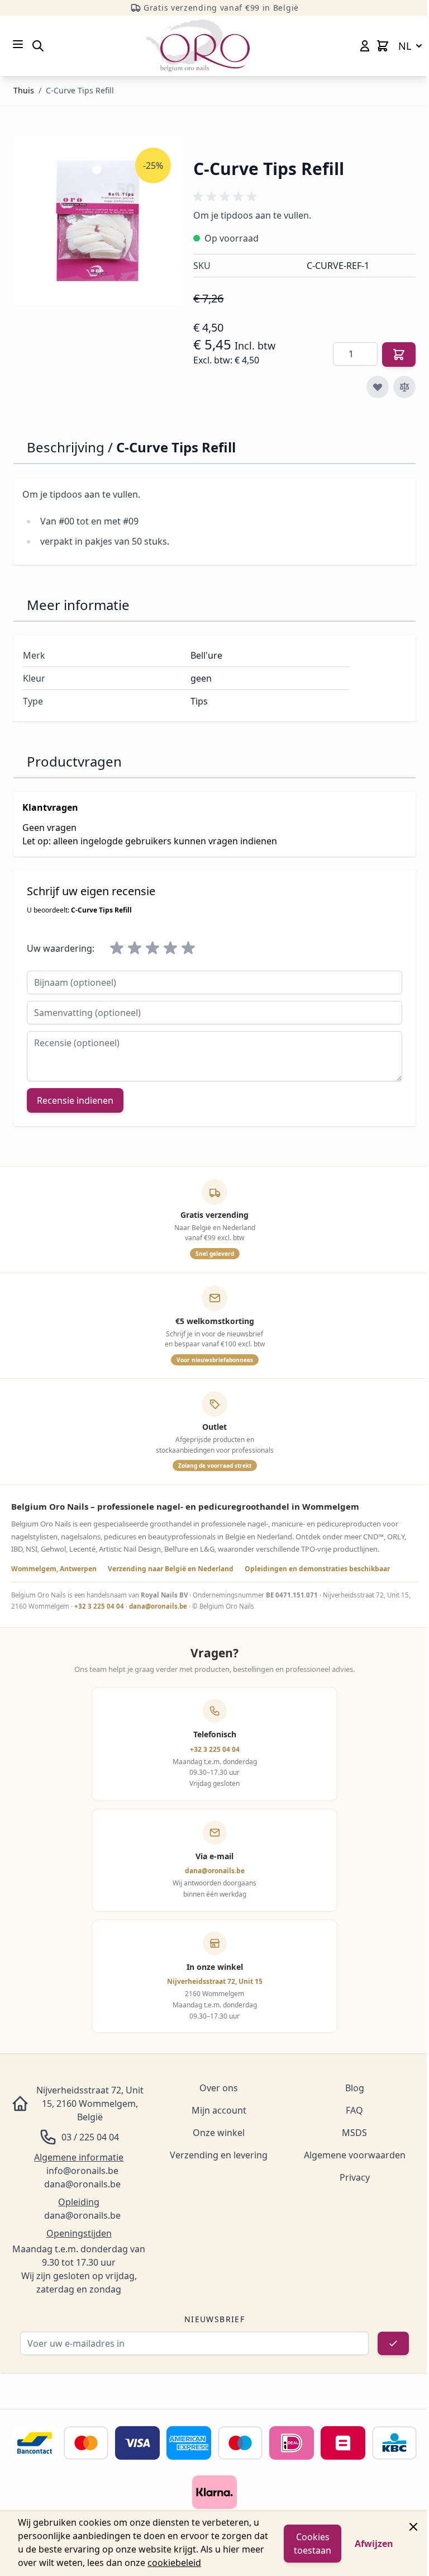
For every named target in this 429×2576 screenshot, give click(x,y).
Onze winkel (219, 2133)
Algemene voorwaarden (355, 2155)
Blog (355, 2088)
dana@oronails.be (158, 1606)
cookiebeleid (174, 2563)
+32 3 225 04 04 (99, 1606)
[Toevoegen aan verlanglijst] (378, 387)
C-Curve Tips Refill (80, 90)
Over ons (219, 2088)
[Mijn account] (365, 46)
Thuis (24, 90)
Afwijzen (374, 2544)
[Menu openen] (18, 44)
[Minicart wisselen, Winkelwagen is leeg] (383, 46)
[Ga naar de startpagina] (198, 46)
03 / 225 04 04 (90, 2137)
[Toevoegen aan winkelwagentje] (399, 355)
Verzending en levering (219, 2155)
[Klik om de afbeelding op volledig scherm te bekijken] (98, 221)
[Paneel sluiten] (413, 2527)
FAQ (354, 2110)
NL (405, 46)
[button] (227, 197)
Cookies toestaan (313, 2544)
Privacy (355, 2177)
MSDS (354, 2133)
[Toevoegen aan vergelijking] (404, 387)
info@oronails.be (82, 2171)
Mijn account (219, 2110)
